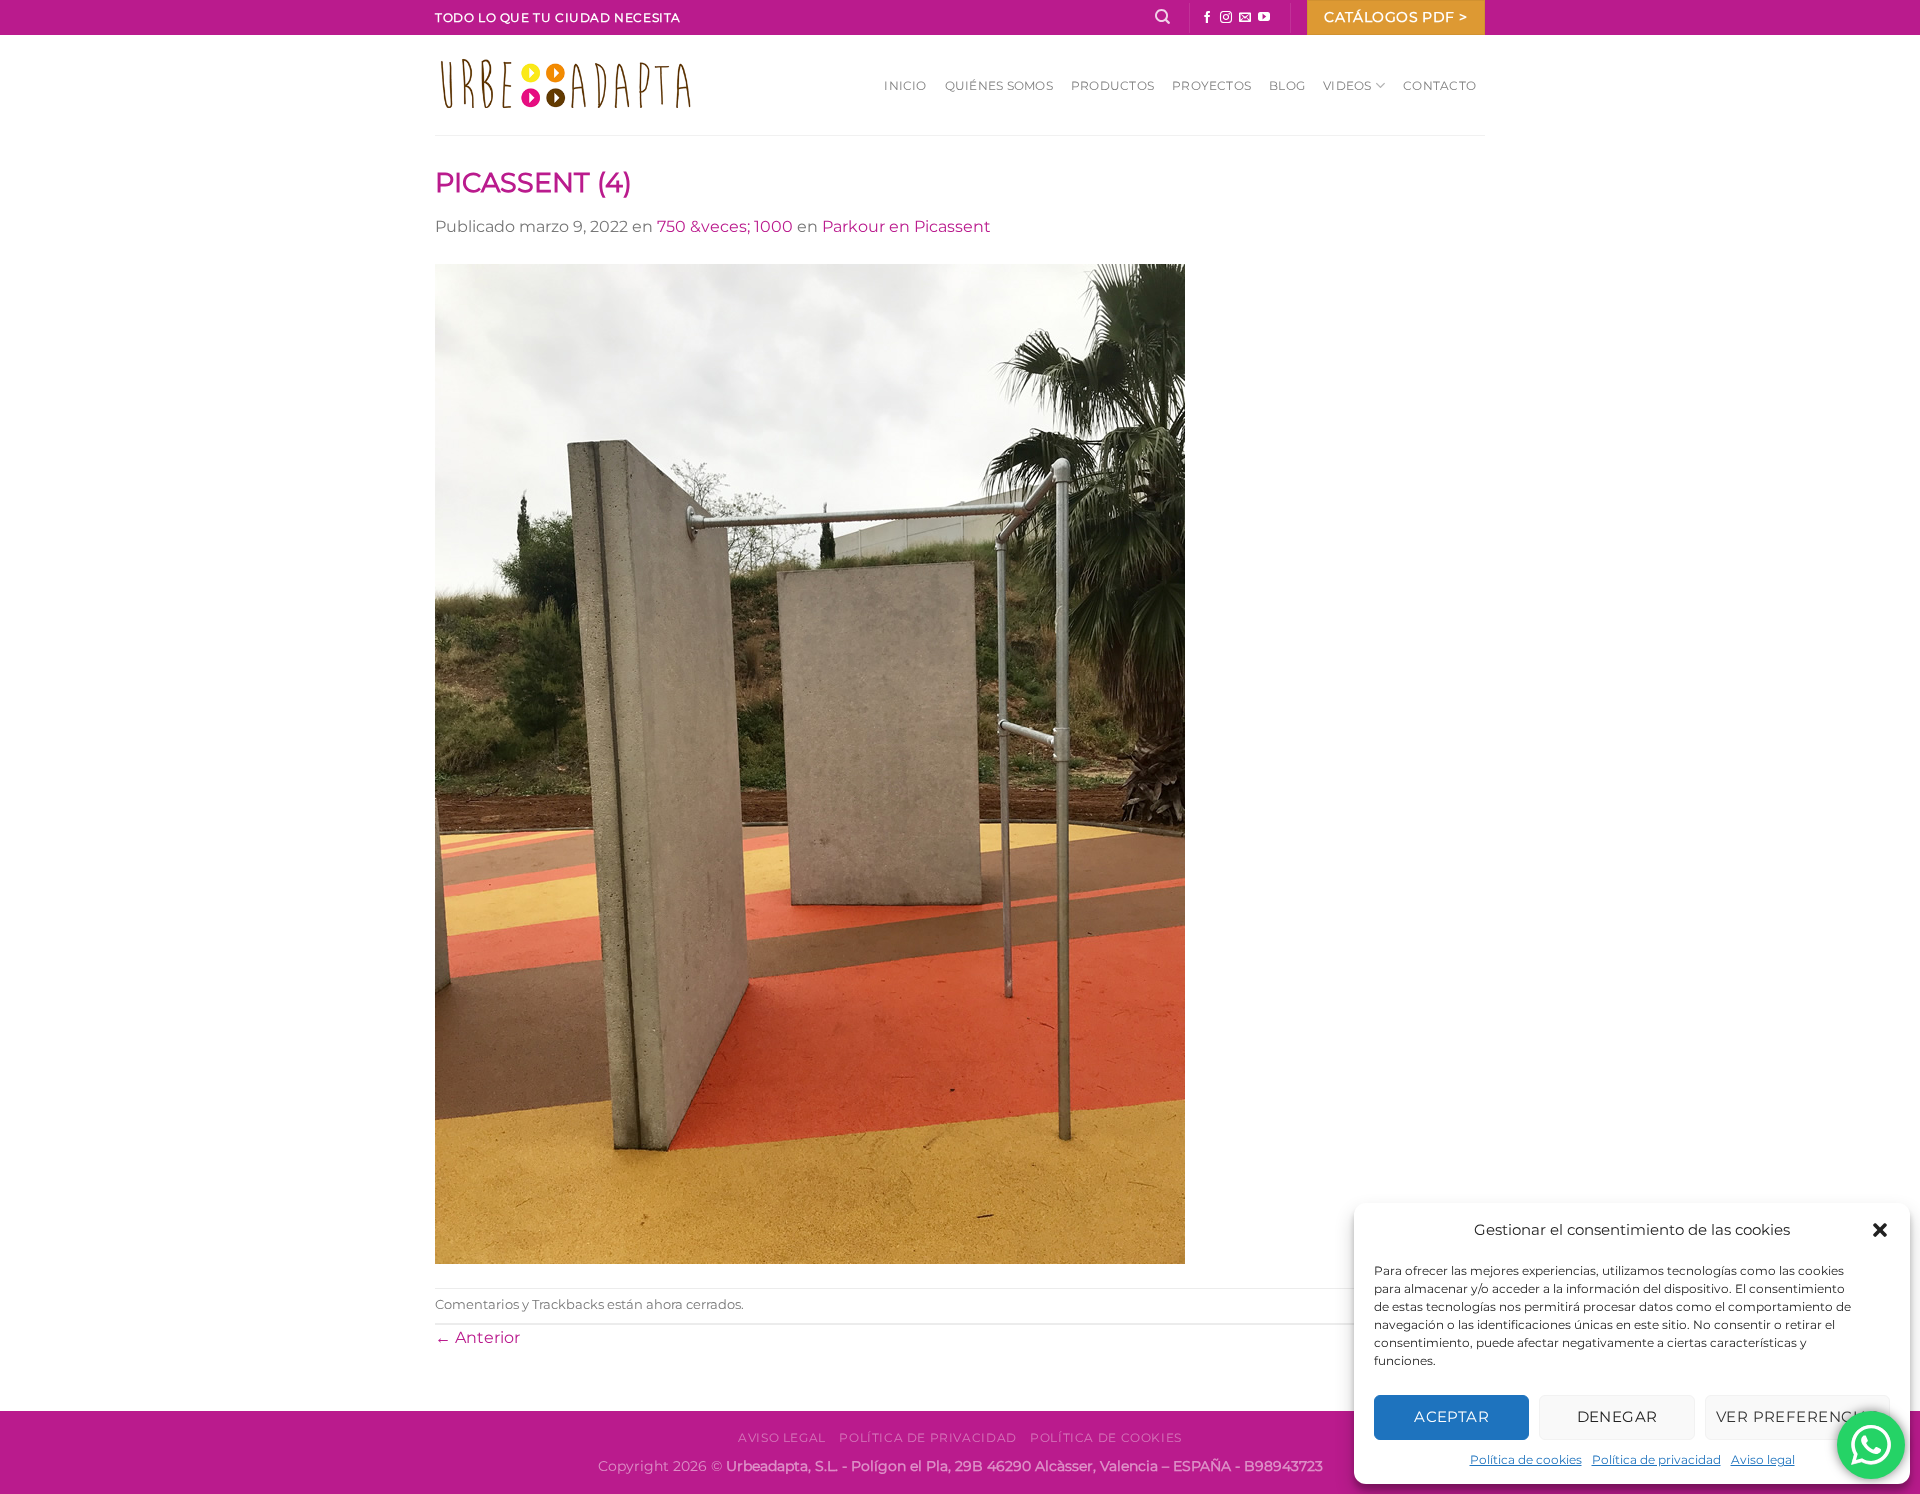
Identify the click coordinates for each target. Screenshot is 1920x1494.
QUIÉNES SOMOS (999, 85)
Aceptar (1451, 1416)
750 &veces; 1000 (725, 226)
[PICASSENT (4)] (810, 762)
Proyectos (1211, 85)
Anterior (477, 1337)
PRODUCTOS (1112, 85)
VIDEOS (1347, 85)
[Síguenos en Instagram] (1226, 18)
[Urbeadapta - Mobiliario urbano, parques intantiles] (565, 84)
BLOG (1287, 85)
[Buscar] (1162, 17)
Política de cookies (1526, 1459)
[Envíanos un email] (1245, 18)
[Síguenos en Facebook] (1207, 18)
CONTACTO (1439, 85)
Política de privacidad (1656, 1459)
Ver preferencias (1797, 1416)
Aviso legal (1763, 1459)
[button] (1880, 1230)
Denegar (1617, 1416)
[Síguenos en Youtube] (1264, 18)
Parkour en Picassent (906, 226)
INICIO (905, 85)
